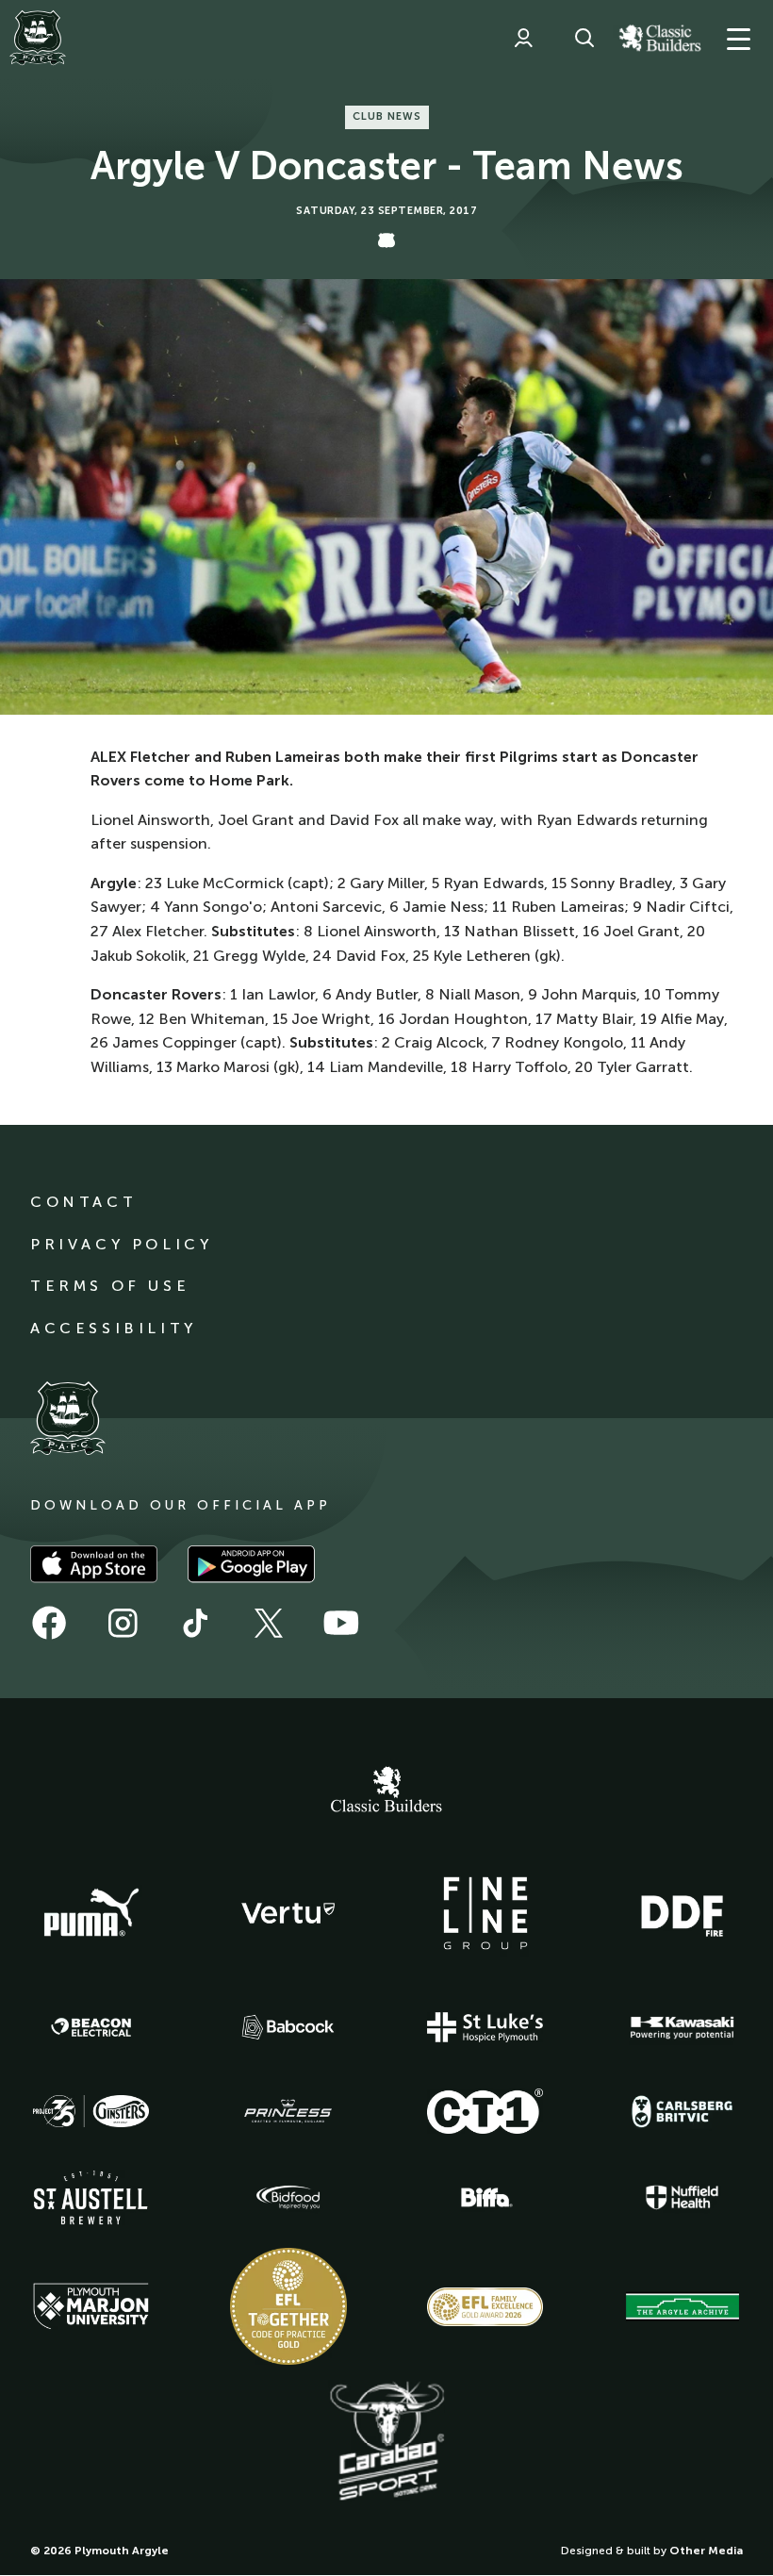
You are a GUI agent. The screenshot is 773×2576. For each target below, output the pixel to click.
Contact (83, 1202)
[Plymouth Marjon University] (91, 2306)
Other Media (706, 2551)
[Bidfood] (288, 2198)
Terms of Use (110, 1286)
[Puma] (91, 1913)
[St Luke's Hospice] (485, 2027)
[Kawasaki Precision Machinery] (683, 2027)
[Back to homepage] (38, 38)
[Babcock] (288, 2027)
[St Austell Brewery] (91, 2197)
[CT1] (485, 2111)
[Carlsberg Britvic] (683, 2111)
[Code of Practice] (288, 2306)
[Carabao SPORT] (386, 2442)
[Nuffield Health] (683, 2197)
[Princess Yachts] (288, 2111)
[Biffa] (485, 2198)
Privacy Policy (121, 1244)
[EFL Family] (485, 2307)
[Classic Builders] (386, 1792)
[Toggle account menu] (523, 38)
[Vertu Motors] (288, 1913)
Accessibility (114, 1328)
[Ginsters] (91, 2111)
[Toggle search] (584, 38)
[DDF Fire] (683, 1913)
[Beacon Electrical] (91, 2027)
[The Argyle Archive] (683, 2306)
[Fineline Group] (485, 1913)
